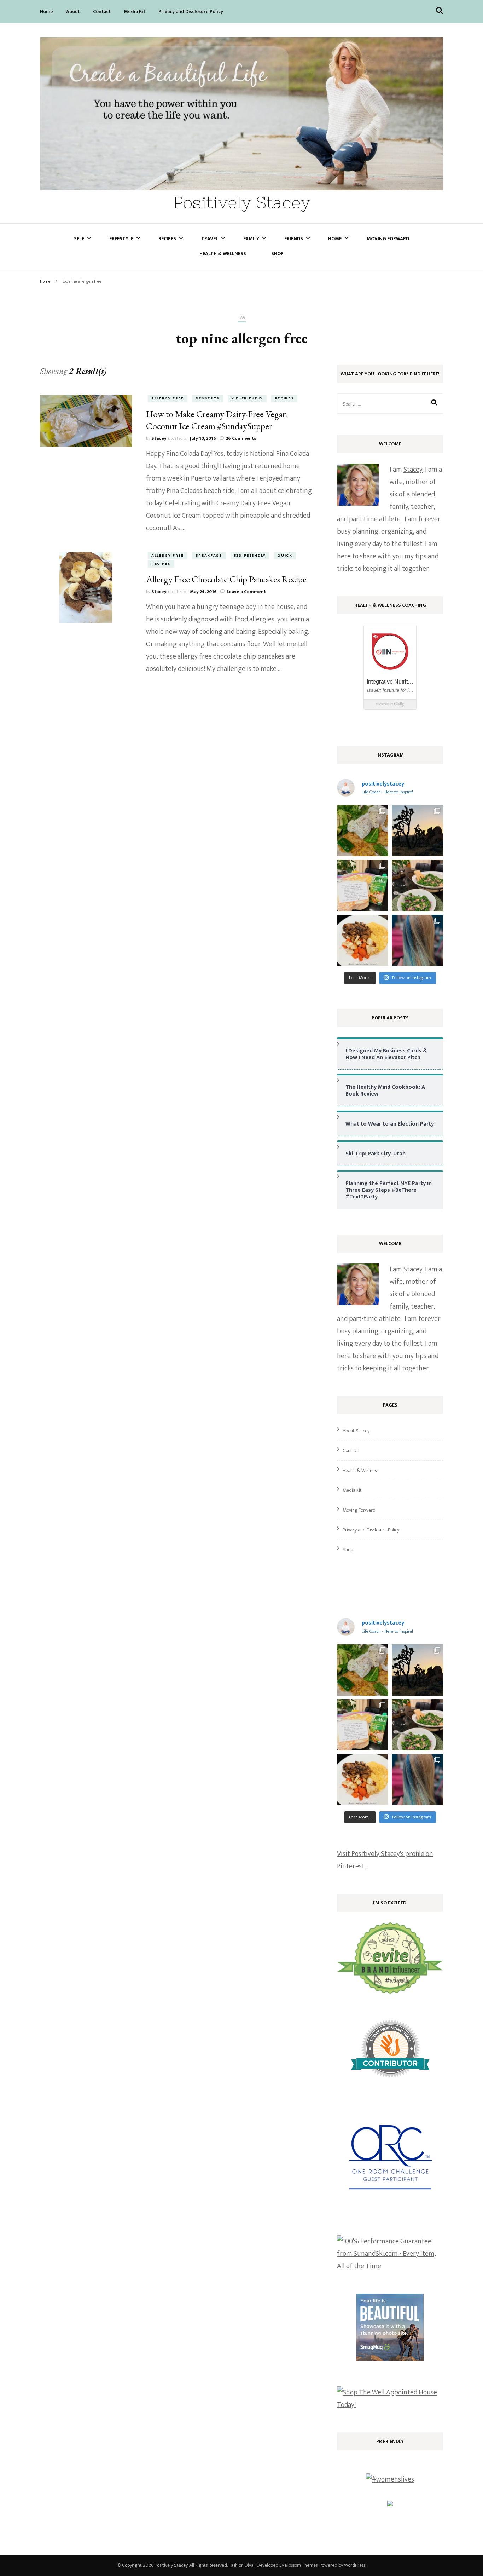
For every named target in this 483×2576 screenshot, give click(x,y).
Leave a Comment (246, 592)
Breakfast (209, 556)
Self (79, 239)
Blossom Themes (301, 2565)
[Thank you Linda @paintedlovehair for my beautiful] (417, 940)
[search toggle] (440, 11)
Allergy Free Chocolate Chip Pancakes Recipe (226, 579)
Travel (210, 239)
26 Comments (241, 438)
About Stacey (356, 1431)
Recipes (167, 239)
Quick (285, 556)
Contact (102, 11)
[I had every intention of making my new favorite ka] (363, 885)
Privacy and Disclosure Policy (191, 11)
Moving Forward (388, 239)
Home (46, 11)
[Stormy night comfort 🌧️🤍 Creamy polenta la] (363, 940)
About (73, 11)
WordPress (355, 2565)
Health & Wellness (223, 254)
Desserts (208, 398)
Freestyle (121, 239)
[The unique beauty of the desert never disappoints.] (417, 831)
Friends (294, 239)
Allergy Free (168, 398)
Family (251, 239)
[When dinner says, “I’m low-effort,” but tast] (417, 885)
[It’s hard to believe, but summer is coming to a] (363, 831)
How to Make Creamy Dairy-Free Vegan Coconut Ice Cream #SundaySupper (217, 420)
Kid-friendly (247, 398)
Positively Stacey (242, 203)
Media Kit (135, 11)
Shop (277, 254)
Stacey (159, 438)
